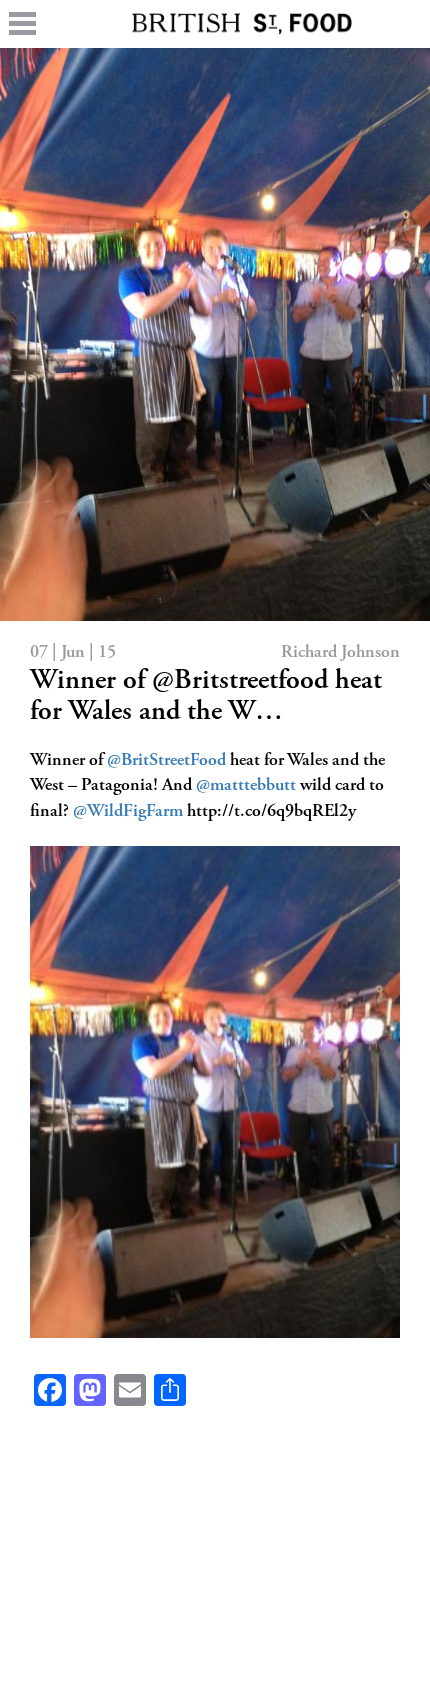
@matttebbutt (246, 786)
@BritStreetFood (166, 761)
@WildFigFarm (128, 812)
